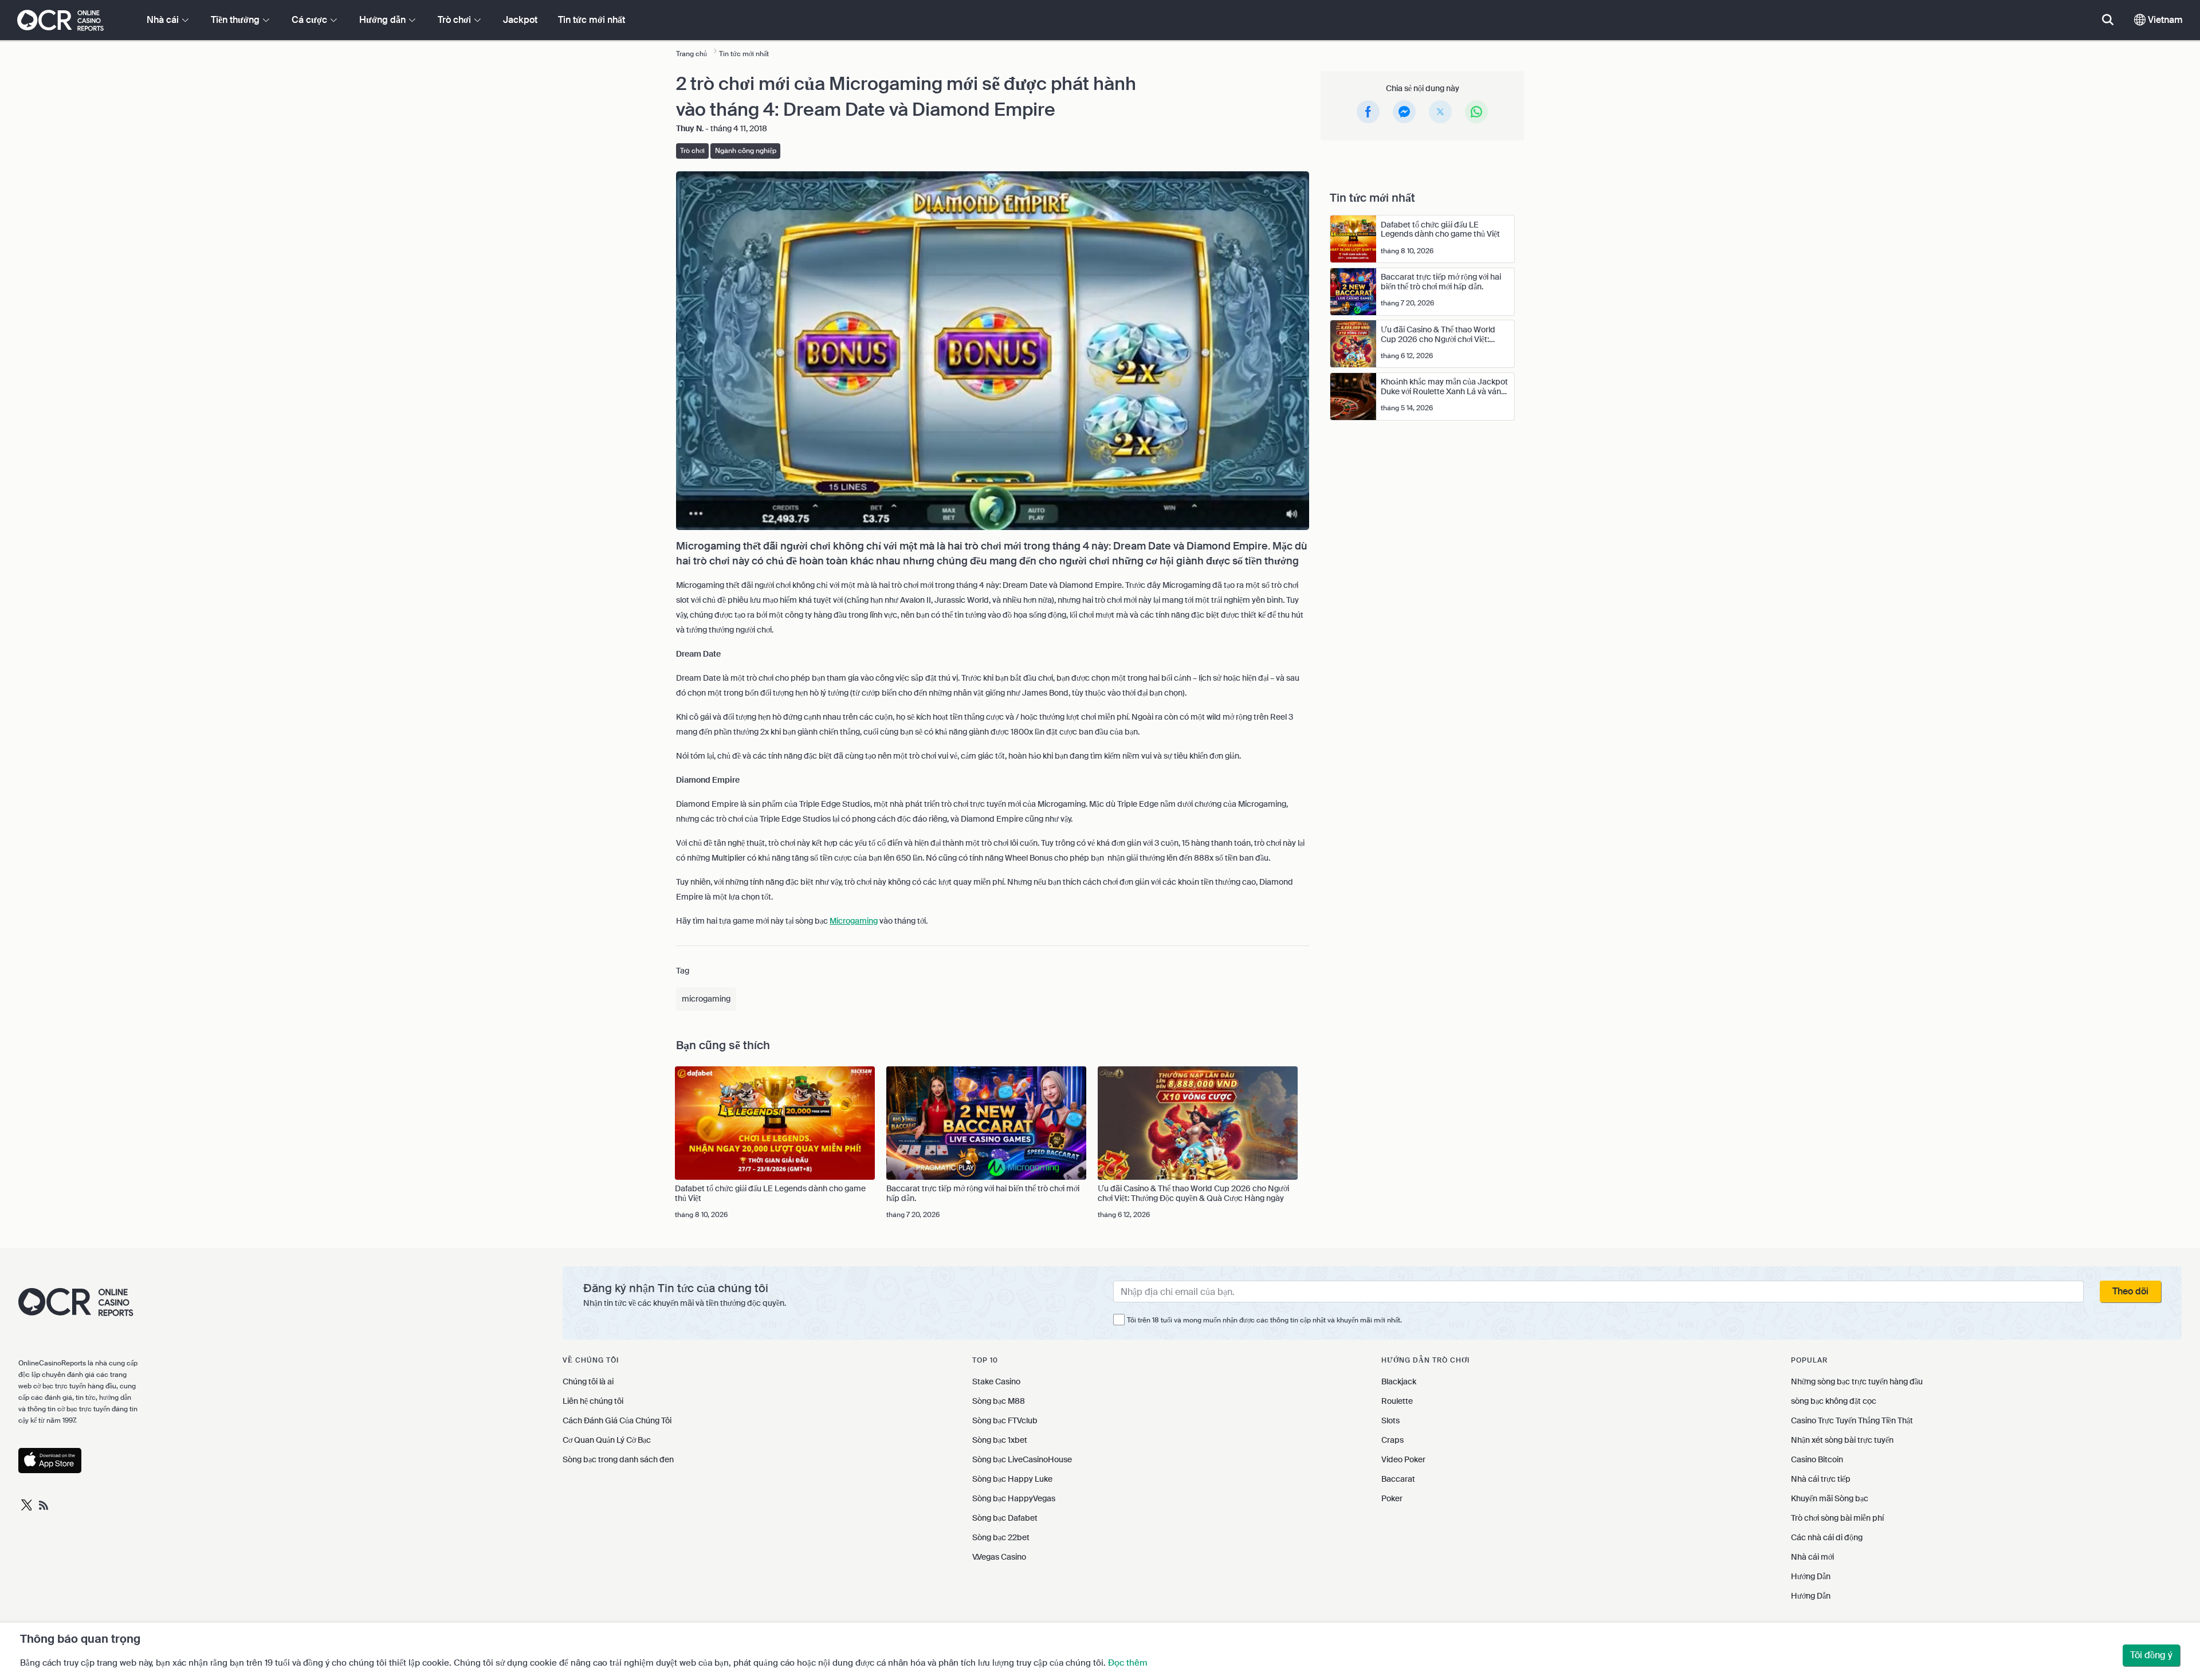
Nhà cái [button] (164, 20)
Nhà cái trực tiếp (1821, 1479)
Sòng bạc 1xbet (1000, 1440)
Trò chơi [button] (455, 20)
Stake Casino (996, 1381)
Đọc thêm (1128, 1663)
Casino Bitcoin (1817, 1459)
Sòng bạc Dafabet (1005, 1518)
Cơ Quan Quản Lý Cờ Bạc (607, 1440)
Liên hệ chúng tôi (593, 1401)
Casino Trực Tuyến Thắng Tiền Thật (1852, 1420)
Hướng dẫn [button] (384, 20)
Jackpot (520, 20)
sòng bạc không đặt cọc (1834, 1401)
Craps (1392, 1440)
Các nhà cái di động (1827, 1537)
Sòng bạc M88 (999, 1401)
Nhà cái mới (1812, 1557)
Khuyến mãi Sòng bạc (1830, 1498)
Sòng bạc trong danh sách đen (618, 1459)
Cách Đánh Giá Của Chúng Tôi (617, 1420)
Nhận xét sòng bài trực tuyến (1842, 1440)
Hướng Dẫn (1811, 1576)
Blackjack (1399, 1381)
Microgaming (854, 921)
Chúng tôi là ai (588, 1381)
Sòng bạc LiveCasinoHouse (1022, 1459)
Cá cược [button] (311, 20)
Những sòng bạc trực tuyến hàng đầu (1857, 1381)
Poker (1392, 1498)
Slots (1390, 1420)
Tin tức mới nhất (592, 20)
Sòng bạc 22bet (1001, 1537)
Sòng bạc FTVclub (1005, 1420)
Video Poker (1403, 1459)
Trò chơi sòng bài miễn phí (1837, 1518)
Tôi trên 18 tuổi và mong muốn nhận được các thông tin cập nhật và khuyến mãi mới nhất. (1264, 1320)
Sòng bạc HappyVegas (1014, 1498)
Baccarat (1398, 1479)
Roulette (1397, 1401)
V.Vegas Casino (999, 1557)
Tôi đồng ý (2151, 1655)
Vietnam (2164, 20)
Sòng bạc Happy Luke (1012, 1479)
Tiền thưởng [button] (236, 20)
